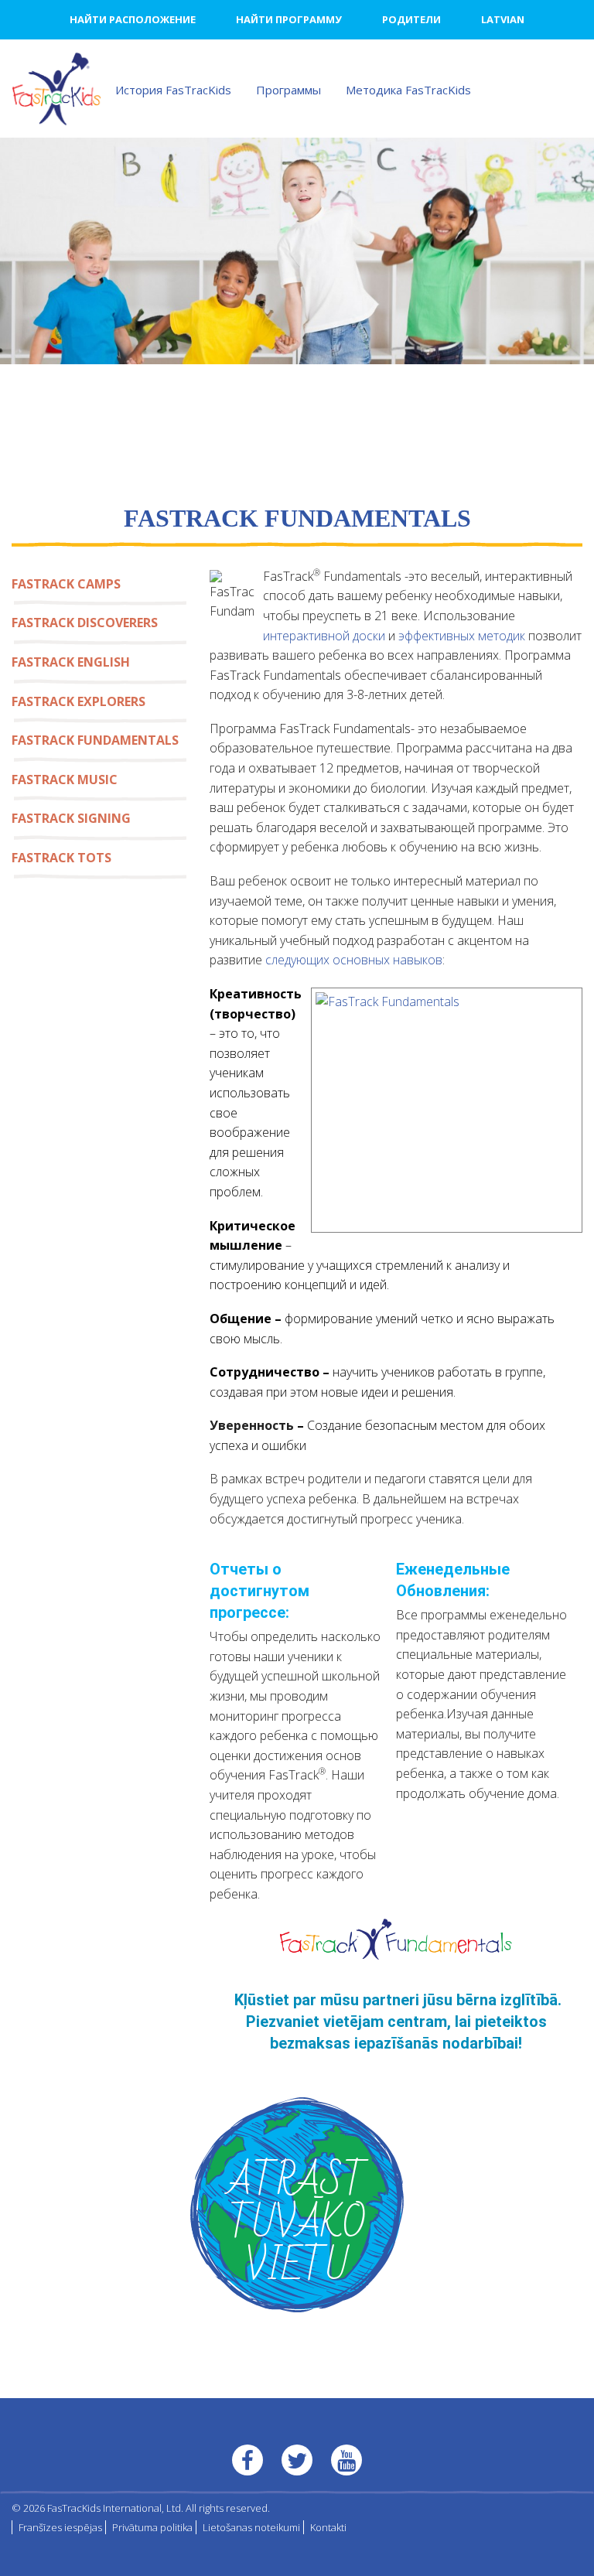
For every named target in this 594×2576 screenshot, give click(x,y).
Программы (288, 90)
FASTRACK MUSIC (65, 780)
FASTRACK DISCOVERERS (85, 623)
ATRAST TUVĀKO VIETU (297, 2225)
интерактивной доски (324, 636)
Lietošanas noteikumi (251, 2527)
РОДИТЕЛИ (411, 19)
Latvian (503, 19)
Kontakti (328, 2527)
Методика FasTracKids (408, 90)
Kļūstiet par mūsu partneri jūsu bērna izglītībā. (398, 2000)
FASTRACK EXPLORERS (79, 701)
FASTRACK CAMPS (66, 584)
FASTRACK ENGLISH (71, 662)
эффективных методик (462, 636)
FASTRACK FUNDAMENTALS (95, 740)
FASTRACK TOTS (61, 858)
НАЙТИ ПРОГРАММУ (289, 19)
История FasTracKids (173, 90)
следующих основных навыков (354, 960)
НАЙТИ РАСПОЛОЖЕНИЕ (133, 19)
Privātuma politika (152, 2527)
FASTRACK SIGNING (71, 818)
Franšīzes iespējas (60, 2527)
